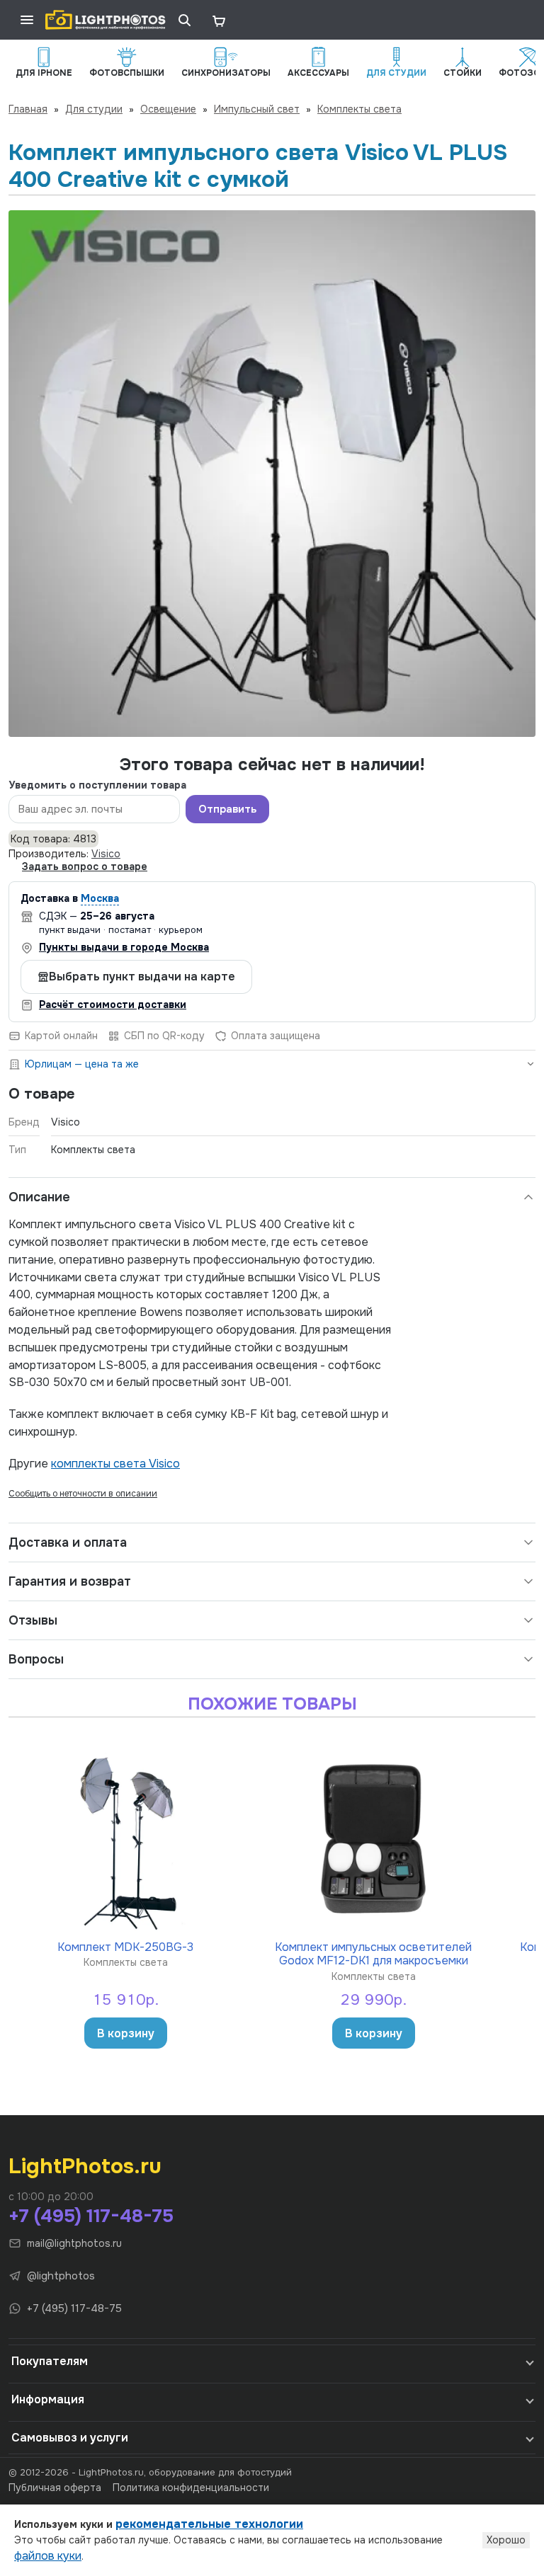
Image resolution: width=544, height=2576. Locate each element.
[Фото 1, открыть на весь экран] (272, 474)
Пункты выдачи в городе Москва (124, 947)
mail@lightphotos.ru (74, 2243)
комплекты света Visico (115, 1464)
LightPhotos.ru (85, 2166)
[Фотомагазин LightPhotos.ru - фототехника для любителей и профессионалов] (106, 20)
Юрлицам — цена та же (82, 1064)
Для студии (94, 109)
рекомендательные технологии (209, 2524)
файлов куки (48, 2556)
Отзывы (33, 1620)
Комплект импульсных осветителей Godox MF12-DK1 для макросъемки (373, 1953)
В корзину (126, 2033)
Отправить (227, 809)
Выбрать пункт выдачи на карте (142, 977)
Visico (106, 854)
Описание (39, 1197)
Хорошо (506, 2540)
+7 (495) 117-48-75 (91, 2216)
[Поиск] (184, 20)
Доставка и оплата (68, 1542)
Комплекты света (359, 109)
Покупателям (50, 2361)
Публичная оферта (55, 2488)
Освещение (168, 109)
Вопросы (36, 1659)
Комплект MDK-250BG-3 (125, 1947)
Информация (48, 2399)
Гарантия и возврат (70, 1581)
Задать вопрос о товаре (85, 866)
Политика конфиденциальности (191, 2488)
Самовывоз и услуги (70, 2438)
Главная (28, 109)
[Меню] (27, 20)
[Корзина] (218, 20)
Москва (100, 898)
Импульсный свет (257, 109)
